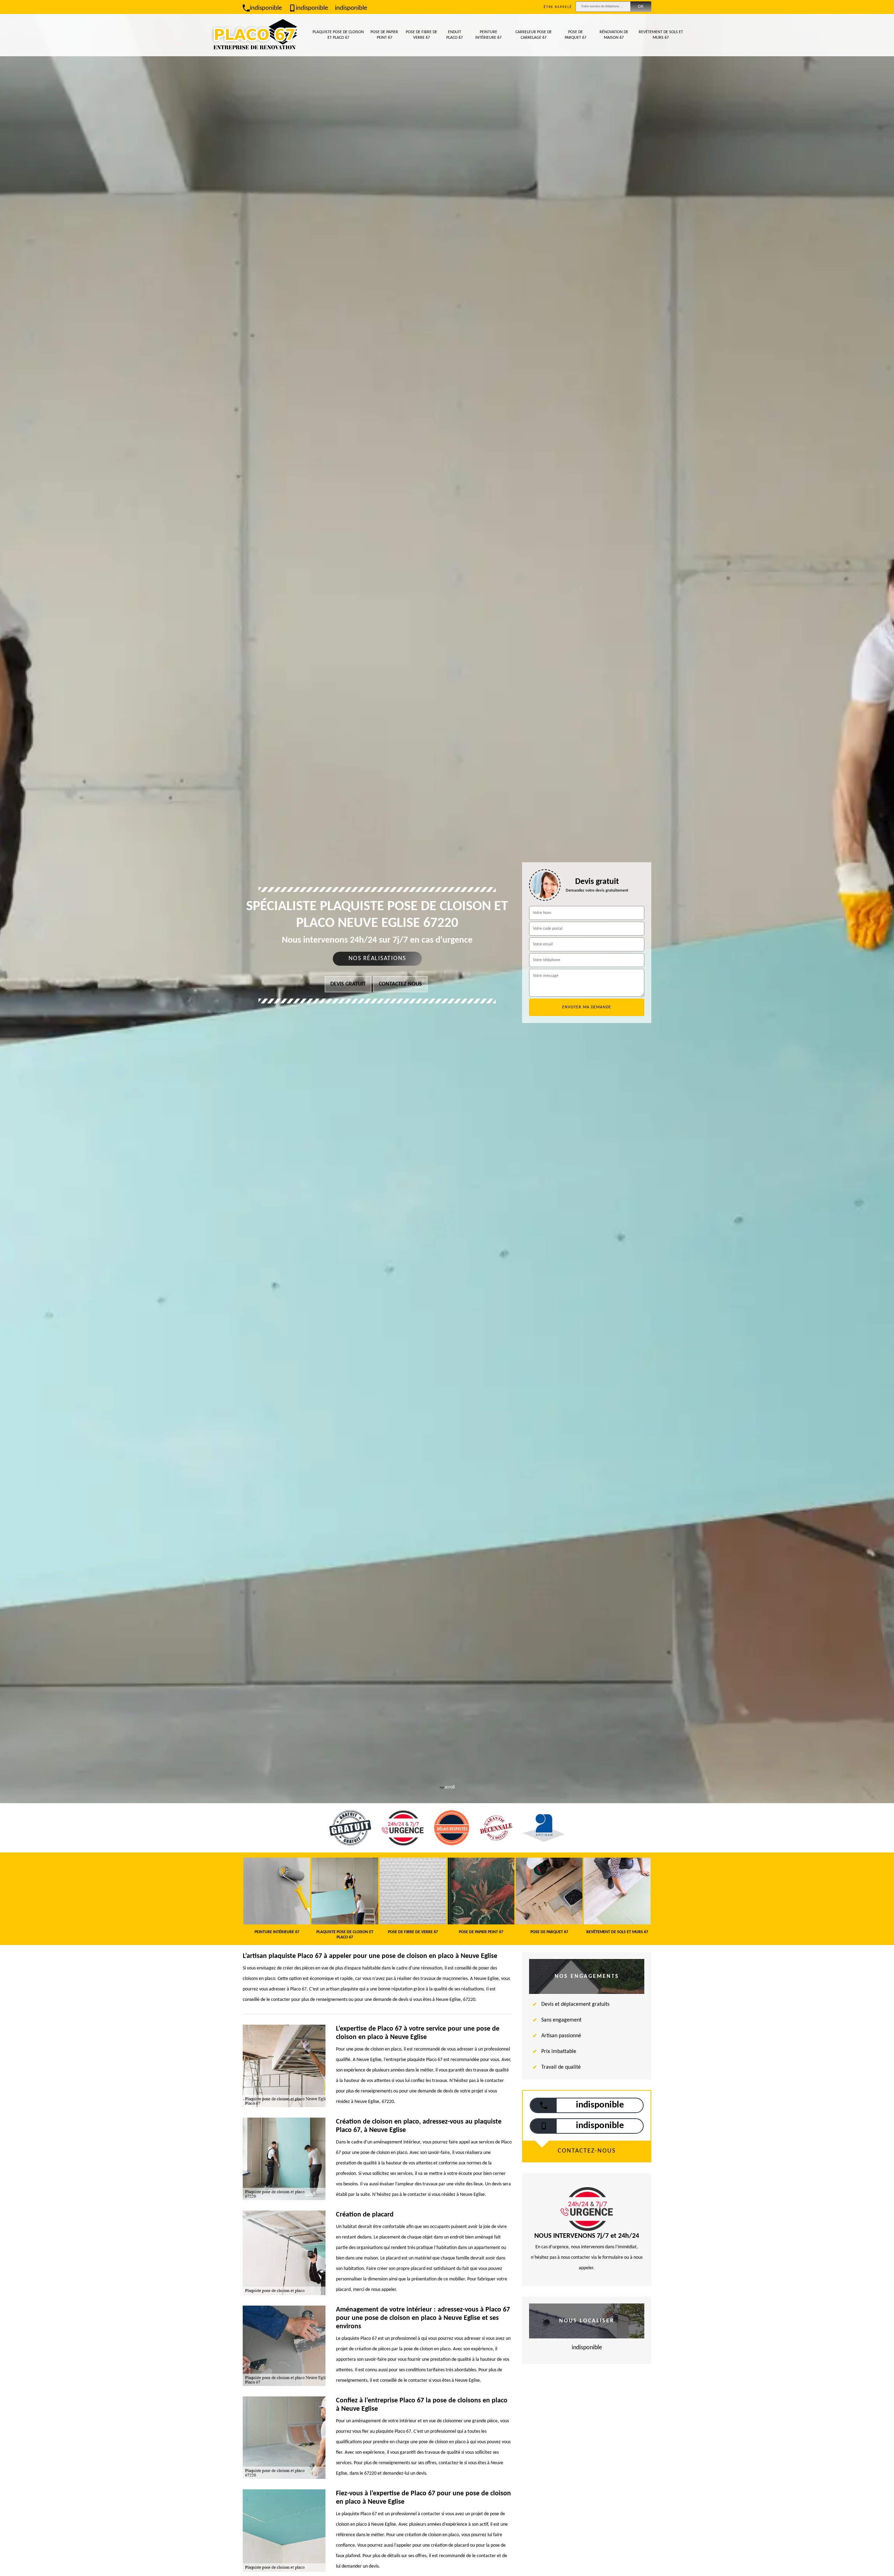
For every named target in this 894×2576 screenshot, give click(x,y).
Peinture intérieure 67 (488, 35)
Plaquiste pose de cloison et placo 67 (338, 35)
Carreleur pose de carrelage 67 (534, 35)
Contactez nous (400, 984)
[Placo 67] (255, 35)
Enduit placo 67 (455, 35)
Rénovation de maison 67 (614, 35)
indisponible (266, 8)
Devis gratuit (348, 984)
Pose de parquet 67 (576, 35)
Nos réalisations (377, 959)
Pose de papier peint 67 (384, 35)
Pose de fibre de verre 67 (422, 35)
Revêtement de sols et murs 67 (661, 35)
